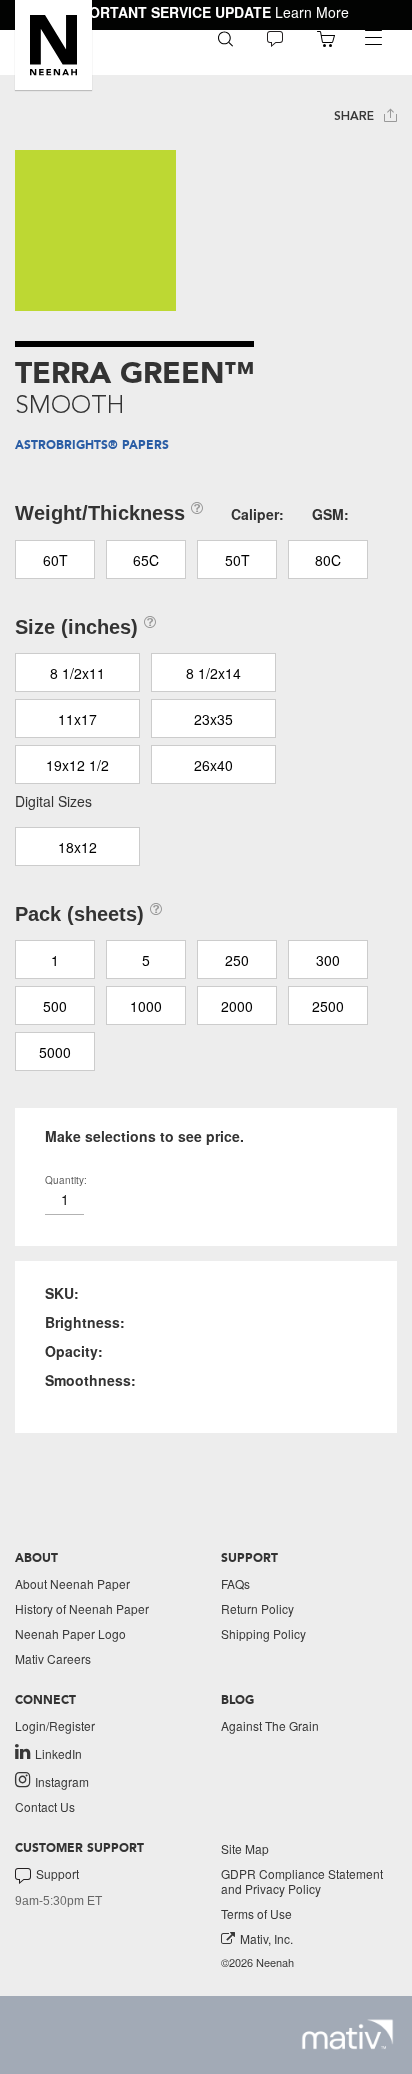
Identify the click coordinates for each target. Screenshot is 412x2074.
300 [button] (328, 960)
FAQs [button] (235, 1583)
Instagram (62, 1781)
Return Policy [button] (257, 1608)
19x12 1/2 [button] (77, 765)
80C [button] (328, 560)
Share (356, 116)
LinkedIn (58, 1753)
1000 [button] (146, 1006)
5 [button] (146, 960)
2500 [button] (328, 1006)
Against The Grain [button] (270, 1725)
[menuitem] (225, 37)
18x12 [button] (77, 847)
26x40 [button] (213, 765)
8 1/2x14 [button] (213, 673)
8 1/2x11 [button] (77, 673)
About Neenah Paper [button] (72, 1583)
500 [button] (55, 1006)
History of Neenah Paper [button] (82, 1608)
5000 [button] (55, 1052)
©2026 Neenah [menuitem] (257, 1962)
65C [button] (146, 560)
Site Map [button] (245, 1848)
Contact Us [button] (45, 1806)
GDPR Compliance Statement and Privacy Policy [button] (302, 1881)
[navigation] (373, 38)
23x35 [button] (213, 719)
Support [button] (57, 1874)
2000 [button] (237, 1006)
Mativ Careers (53, 1658)
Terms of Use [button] (256, 1913)
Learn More (312, 12)
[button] (53, 45)
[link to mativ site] (347, 2034)
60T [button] (55, 560)
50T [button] (237, 560)
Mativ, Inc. (266, 1938)
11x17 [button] (77, 719)
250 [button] (237, 960)
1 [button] (55, 960)
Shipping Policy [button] (263, 1633)
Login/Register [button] (55, 1725)
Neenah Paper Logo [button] (70, 1633)
